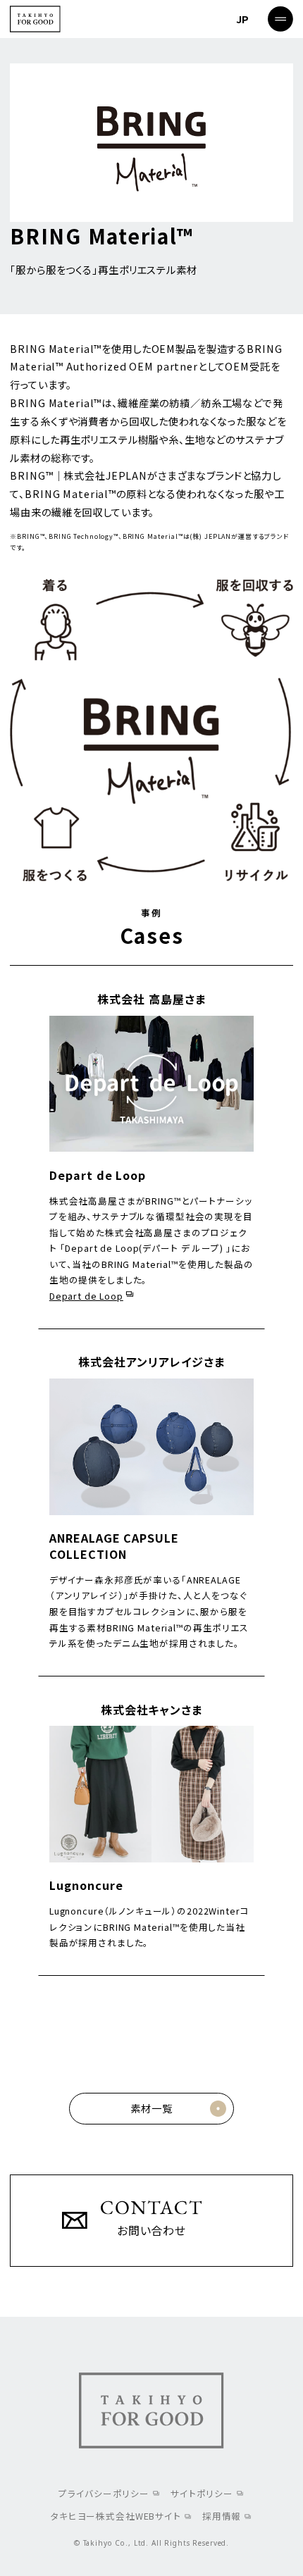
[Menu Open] (280, 19)
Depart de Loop (86, 1296)
